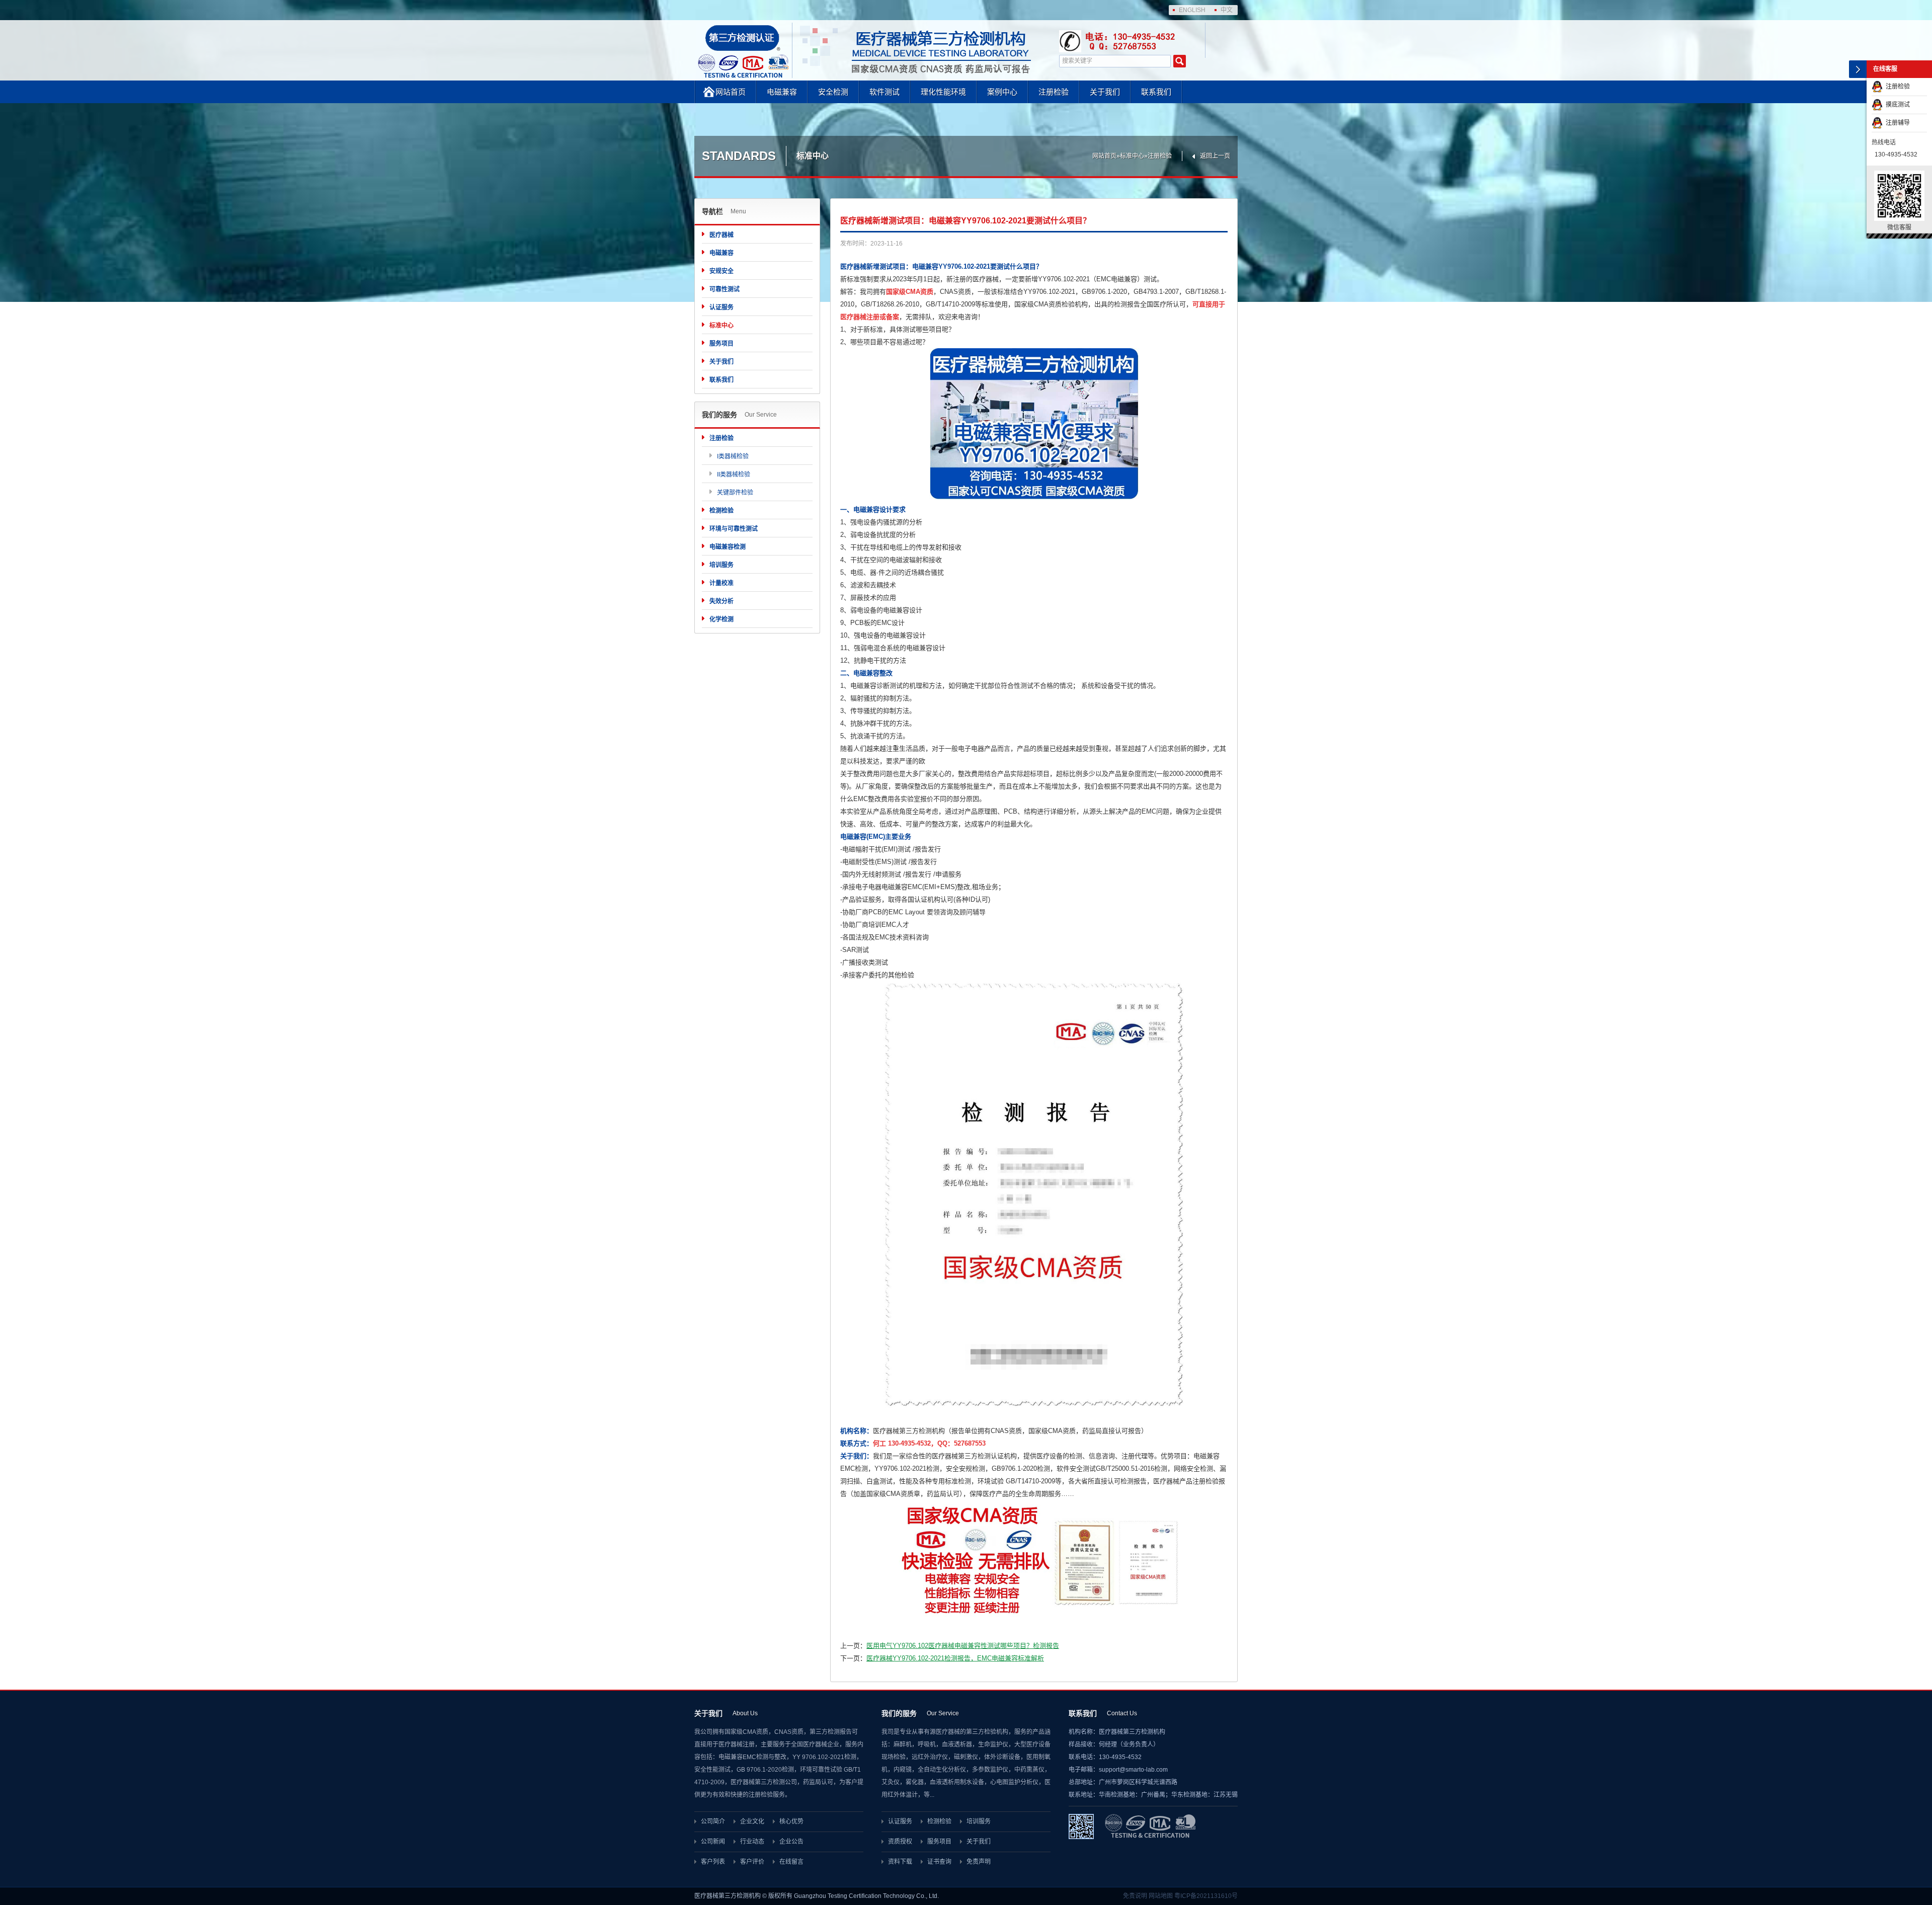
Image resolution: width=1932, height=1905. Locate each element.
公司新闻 (713, 1842)
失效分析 (721, 601)
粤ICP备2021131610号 (1206, 1896)
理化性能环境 (943, 92)
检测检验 (721, 511)
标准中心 (1132, 156)
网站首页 (731, 92)
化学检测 (721, 619)
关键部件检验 (735, 493)
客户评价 (752, 1862)
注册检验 (1054, 92)
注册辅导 (1896, 123)
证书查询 (939, 1862)
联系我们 (1156, 92)
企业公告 (791, 1842)
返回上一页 (1215, 156)
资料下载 (900, 1862)
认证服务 (721, 307)
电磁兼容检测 (728, 547)
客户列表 (713, 1862)
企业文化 (752, 1821)
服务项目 (721, 344)
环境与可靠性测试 (734, 529)
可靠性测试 (725, 289)
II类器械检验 (734, 474)
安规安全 (721, 271)
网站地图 (1161, 1896)
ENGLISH (1192, 10)
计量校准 (721, 583)
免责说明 (1135, 1896)
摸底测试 (1896, 105)
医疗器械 (721, 235)
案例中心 (1002, 92)
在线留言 (791, 1862)
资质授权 (900, 1842)
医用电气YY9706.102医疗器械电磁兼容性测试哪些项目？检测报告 (963, 1646)
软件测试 (884, 92)
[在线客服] (1858, 69)
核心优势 (791, 1821)
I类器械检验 (733, 456)
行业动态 (752, 1842)
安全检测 (833, 92)
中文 (1227, 10)
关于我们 (1105, 92)
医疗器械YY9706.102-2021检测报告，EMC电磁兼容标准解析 (955, 1658)
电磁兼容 (782, 92)
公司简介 (713, 1821)
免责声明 (979, 1862)
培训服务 (721, 565)
